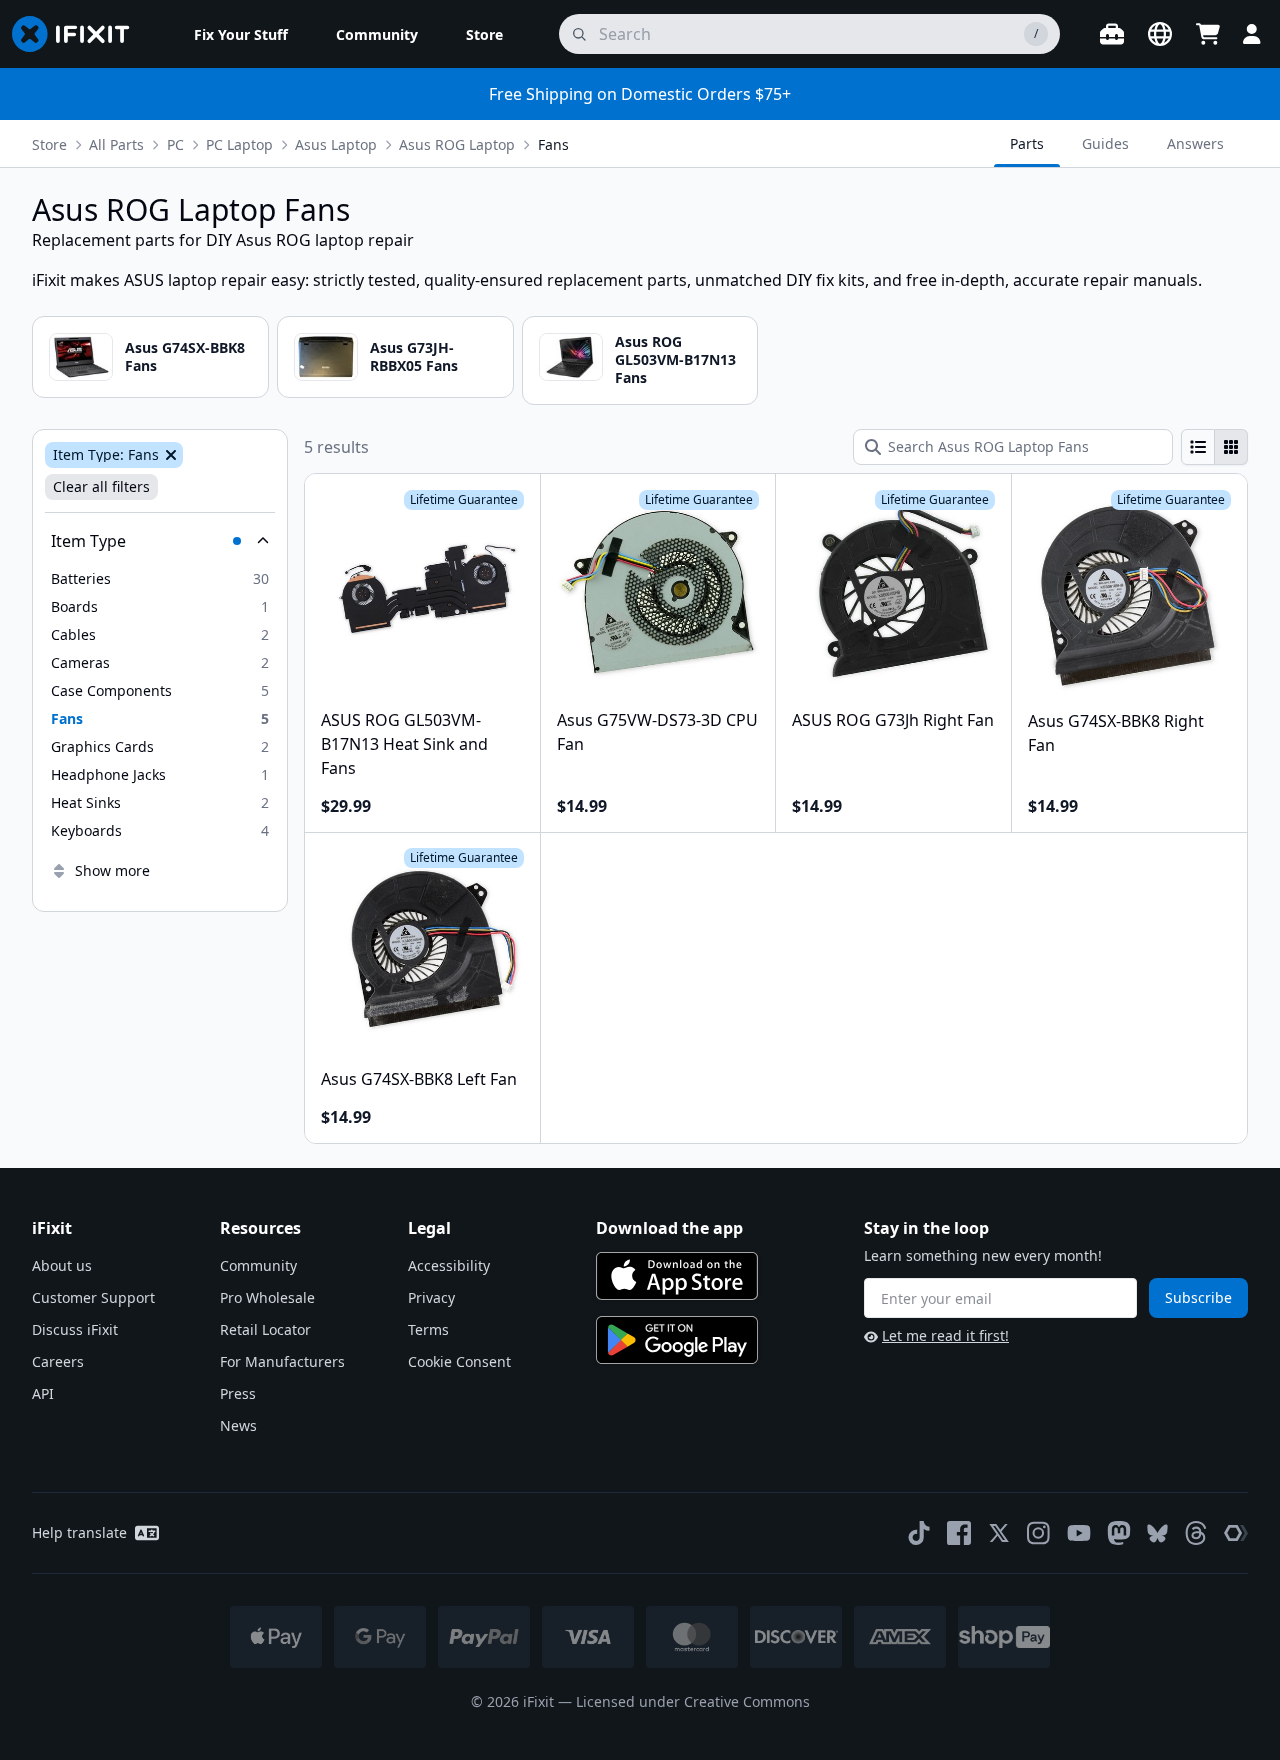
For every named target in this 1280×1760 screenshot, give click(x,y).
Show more (112, 870)
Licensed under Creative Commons (693, 1701)
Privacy (431, 1297)
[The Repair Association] (1236, 1533)
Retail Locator (265, 1329)
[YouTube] (1079, 1533)
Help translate (79, 1532)
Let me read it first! (945, 1335)
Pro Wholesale (267, 1297)
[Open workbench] (1112, 34)
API (43, 1393)
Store (49, 144)
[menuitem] (241, 34)
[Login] (1252, 34)
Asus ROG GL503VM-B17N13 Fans (675, 359)
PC (175, 144)
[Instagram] (1039, 1533)
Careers (58, 1361)
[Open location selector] (1160, 34)
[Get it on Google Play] (677, 1340)
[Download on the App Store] (677, 1276)
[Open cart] (1208, 34)
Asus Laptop (336, 144)
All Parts (116, 144)
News (238, 1425)
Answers (1195, 143)
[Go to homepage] (79, 34)
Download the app (669, 1228)
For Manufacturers (282, 1361)
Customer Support (93, 1297)
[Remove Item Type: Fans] (169, 455)
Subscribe (1198, 1297)
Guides (1105, 143)
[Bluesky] (1157, 1533)
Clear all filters (101, 486)
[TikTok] (919, 1533)
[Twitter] (999, 1533)
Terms (428, 1329)
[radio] (1198, 447)
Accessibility (449, 1265)
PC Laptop (239, 144)
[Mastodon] (1119, 1533)
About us (62, 1265)
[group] (1214, 447)
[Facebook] (959, 1533)
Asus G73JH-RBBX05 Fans (414, 356)
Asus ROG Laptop (457, 144)
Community (258, 1265)
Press (238, 1393)
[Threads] (1196, 1533)
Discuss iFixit (75, 1329)
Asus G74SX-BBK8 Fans (185, 356)
